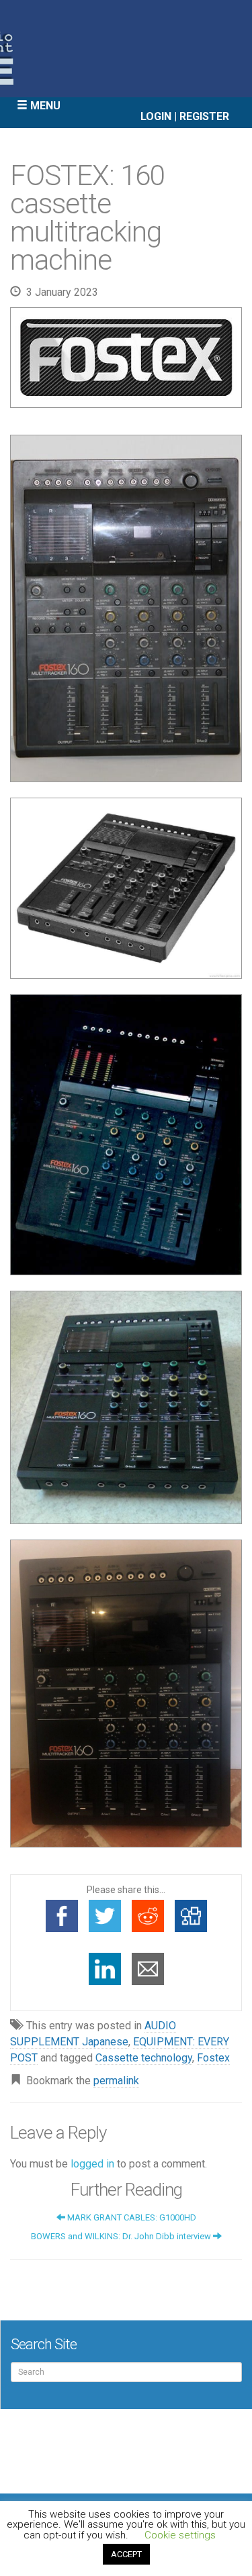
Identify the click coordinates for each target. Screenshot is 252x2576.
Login (156, 116)
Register (204, 116)
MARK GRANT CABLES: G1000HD (131, 2217)
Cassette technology (144, 2058)
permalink (116, 2081)
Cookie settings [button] (180, 2535)
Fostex (213, 2058)
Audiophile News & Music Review (126, 49)
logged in (92, 2164)
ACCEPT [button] (126, 2554)
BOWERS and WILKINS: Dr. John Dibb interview (122, 2236)
